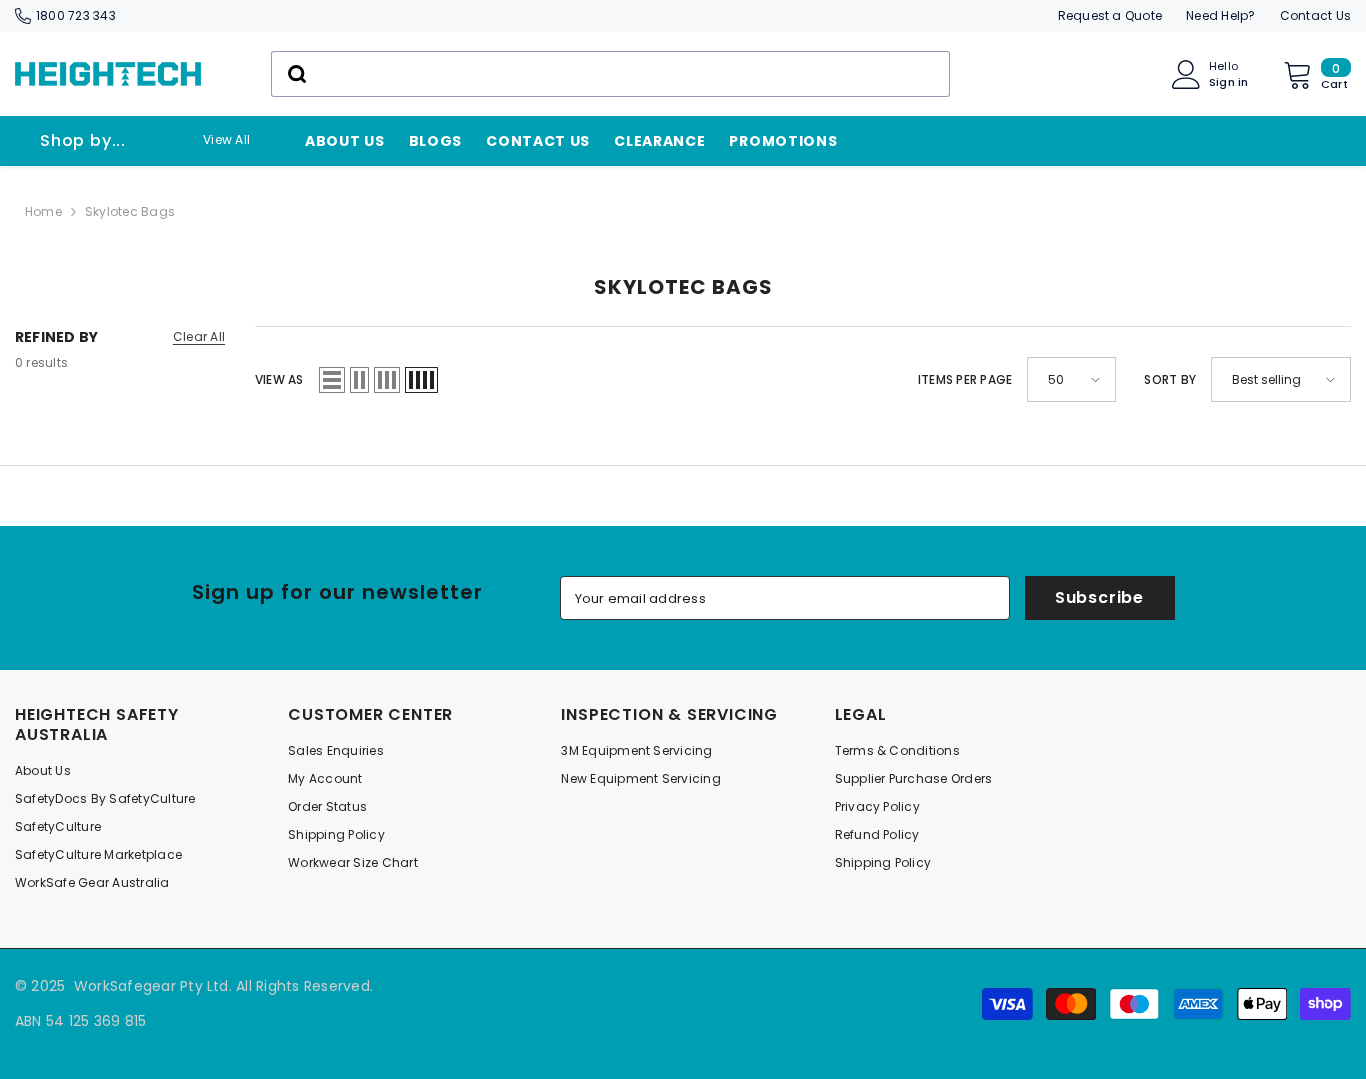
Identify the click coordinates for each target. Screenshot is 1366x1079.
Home (43, 211)
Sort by (1170, 379)
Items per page (965, 379)
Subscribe (1099, 597)
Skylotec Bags (130, 211)
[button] (332, 380)
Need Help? (1220, 15)
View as (279, 379)
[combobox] (610, 74)
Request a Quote (1110, 15)
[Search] (610, 74)
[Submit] (295, 74)
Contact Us (1315, 15)
